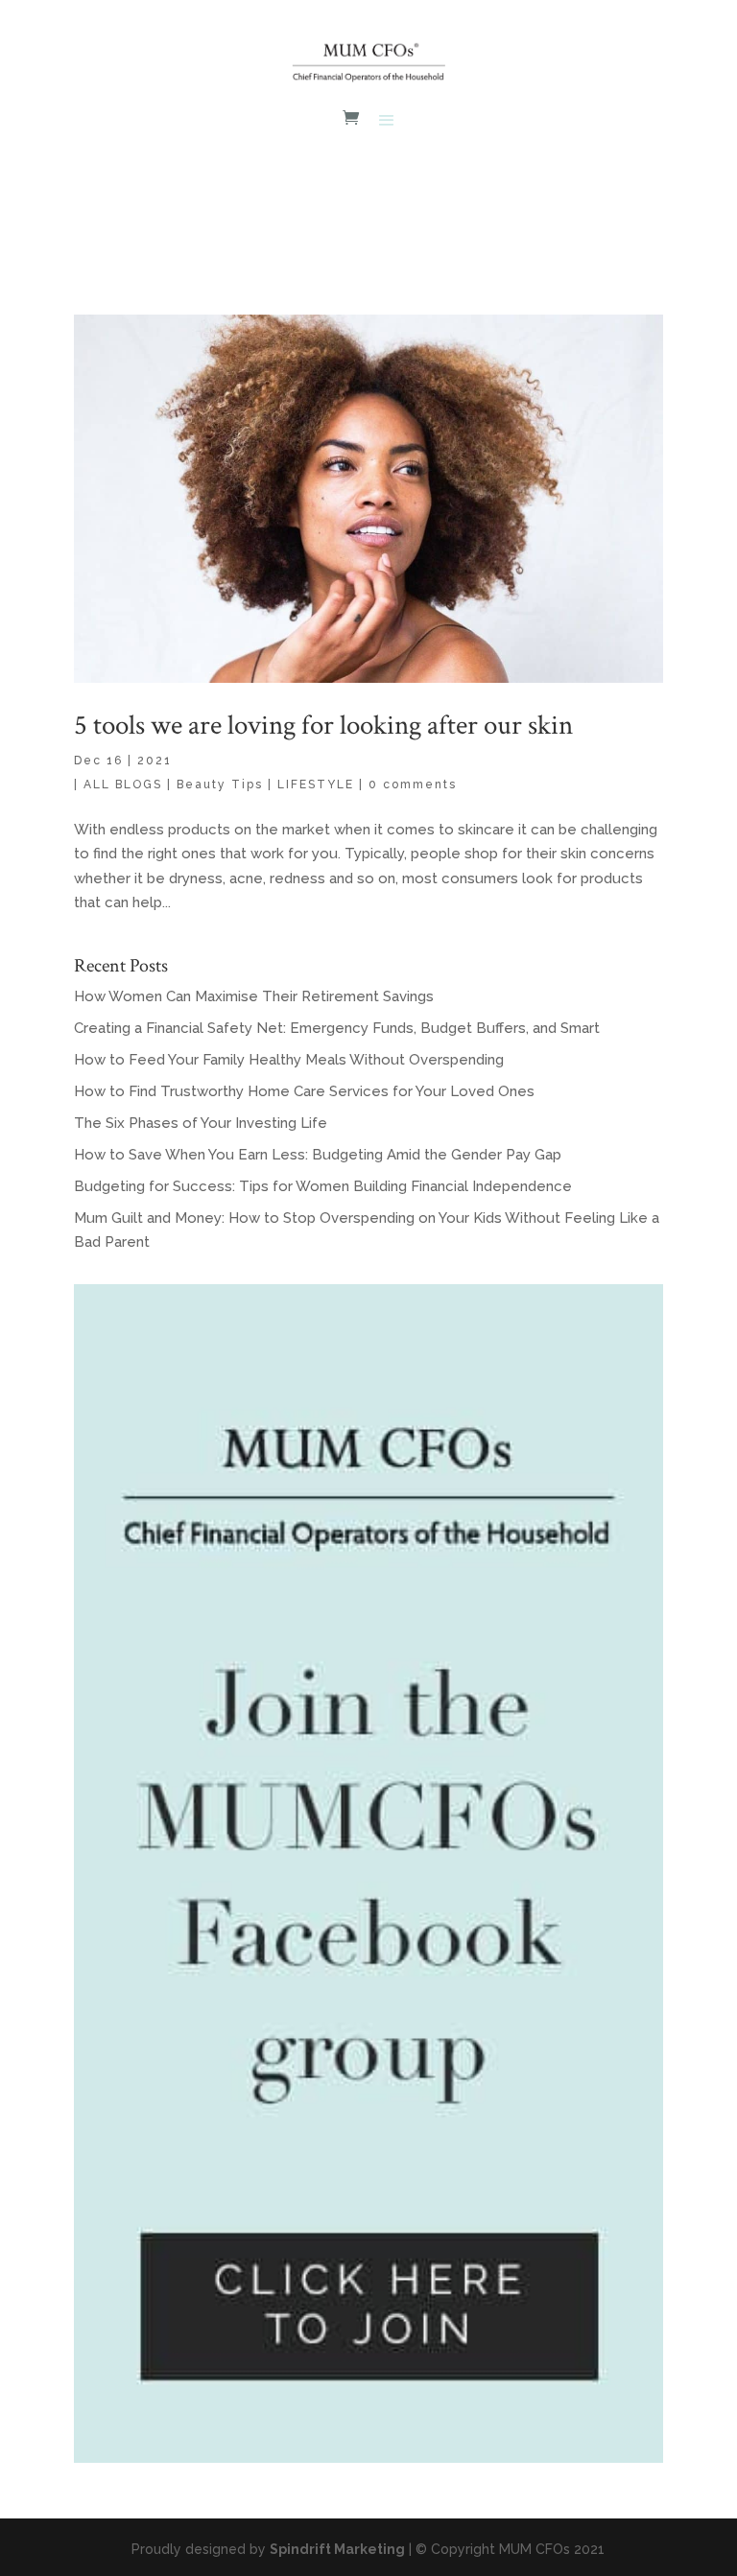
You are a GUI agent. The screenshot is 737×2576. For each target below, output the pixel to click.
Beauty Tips (220, 785)
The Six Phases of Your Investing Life (201, 1123)
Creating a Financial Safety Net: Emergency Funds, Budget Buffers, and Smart (337, 1028)
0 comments (413, 785)
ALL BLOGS (123, 785)
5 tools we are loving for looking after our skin (323, 725)
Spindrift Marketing (337, 2549)
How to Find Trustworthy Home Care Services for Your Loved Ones (304, 1091)
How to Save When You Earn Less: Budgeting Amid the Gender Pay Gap (318, 1155)
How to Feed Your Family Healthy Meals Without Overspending (289, 1060)
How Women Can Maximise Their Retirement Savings (254, 996)
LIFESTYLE (316, 785)
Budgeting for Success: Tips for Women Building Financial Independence (323, 1186)
